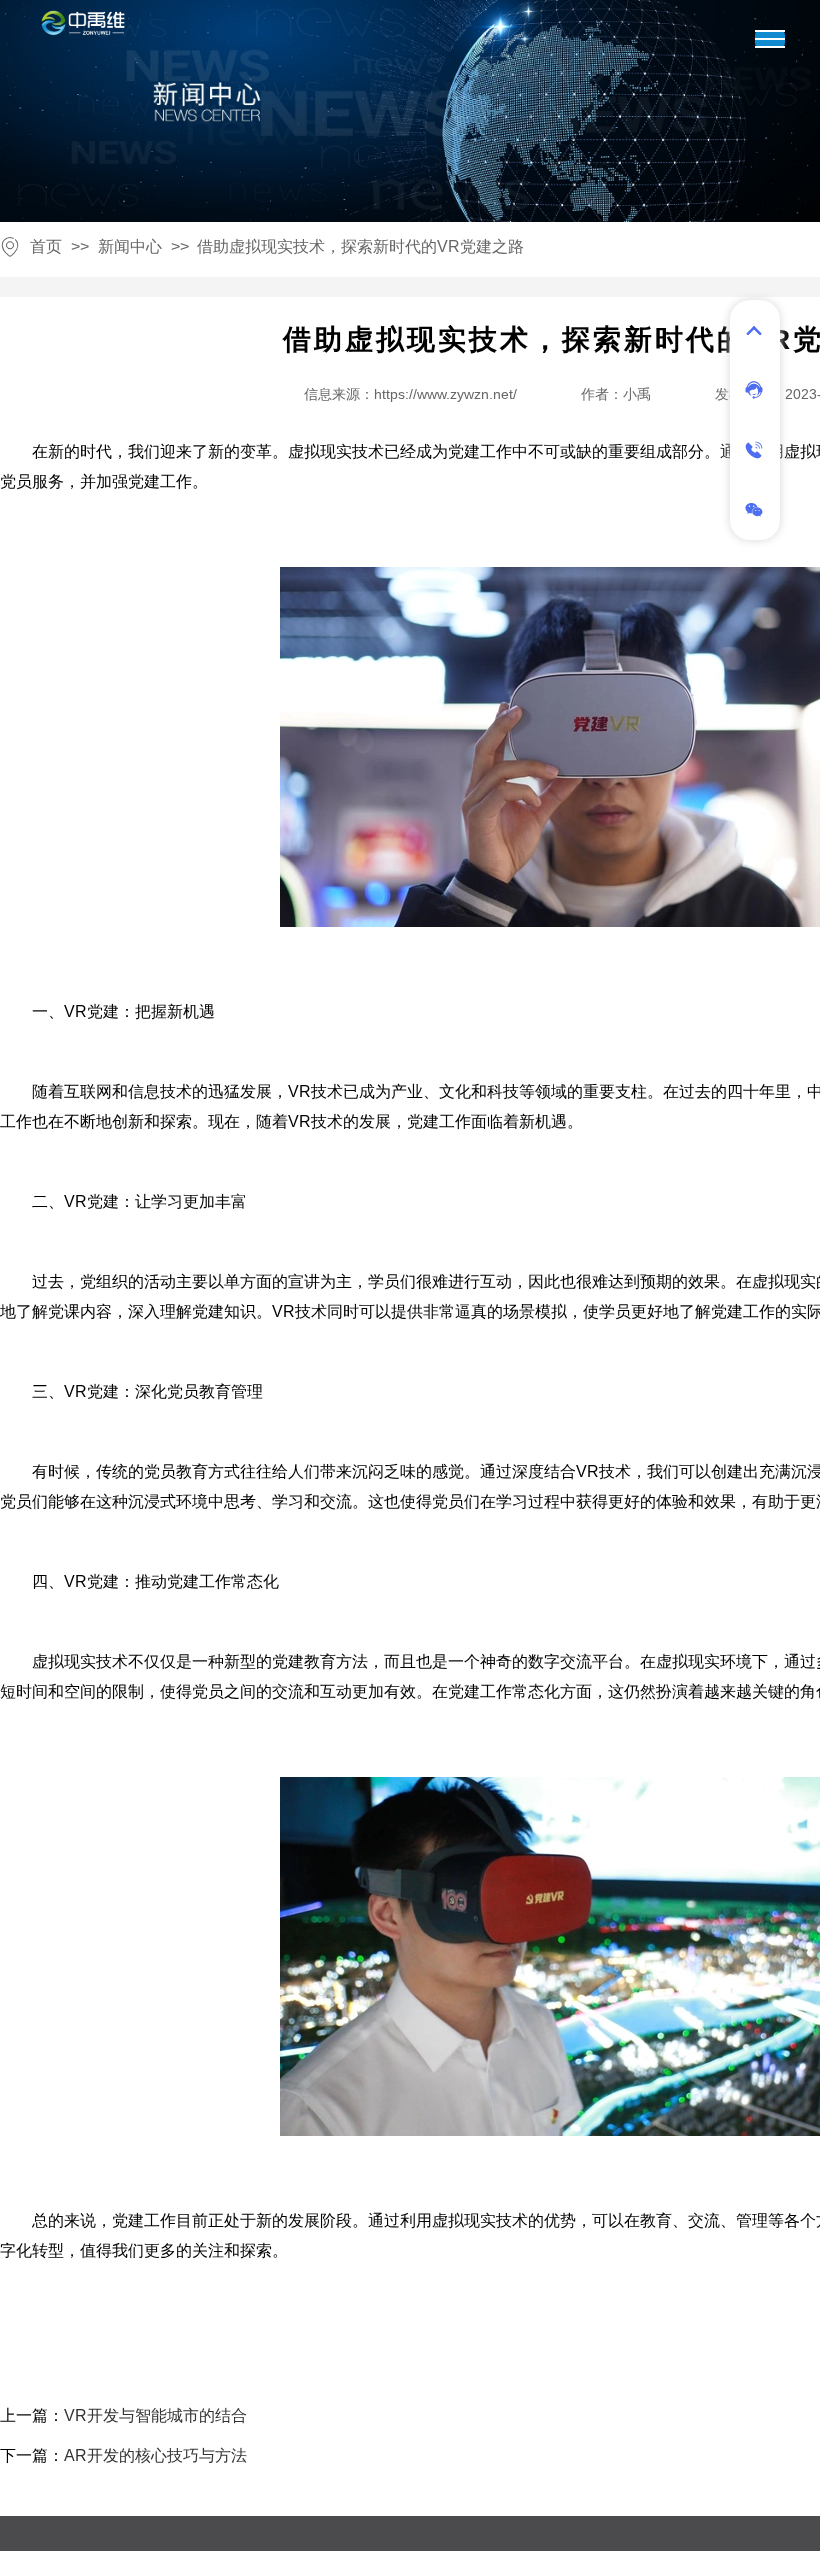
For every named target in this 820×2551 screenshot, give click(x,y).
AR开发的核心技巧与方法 (155, 2455)
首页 (46, 246)
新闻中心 (130, 246)
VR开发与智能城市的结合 (155, 2415)
